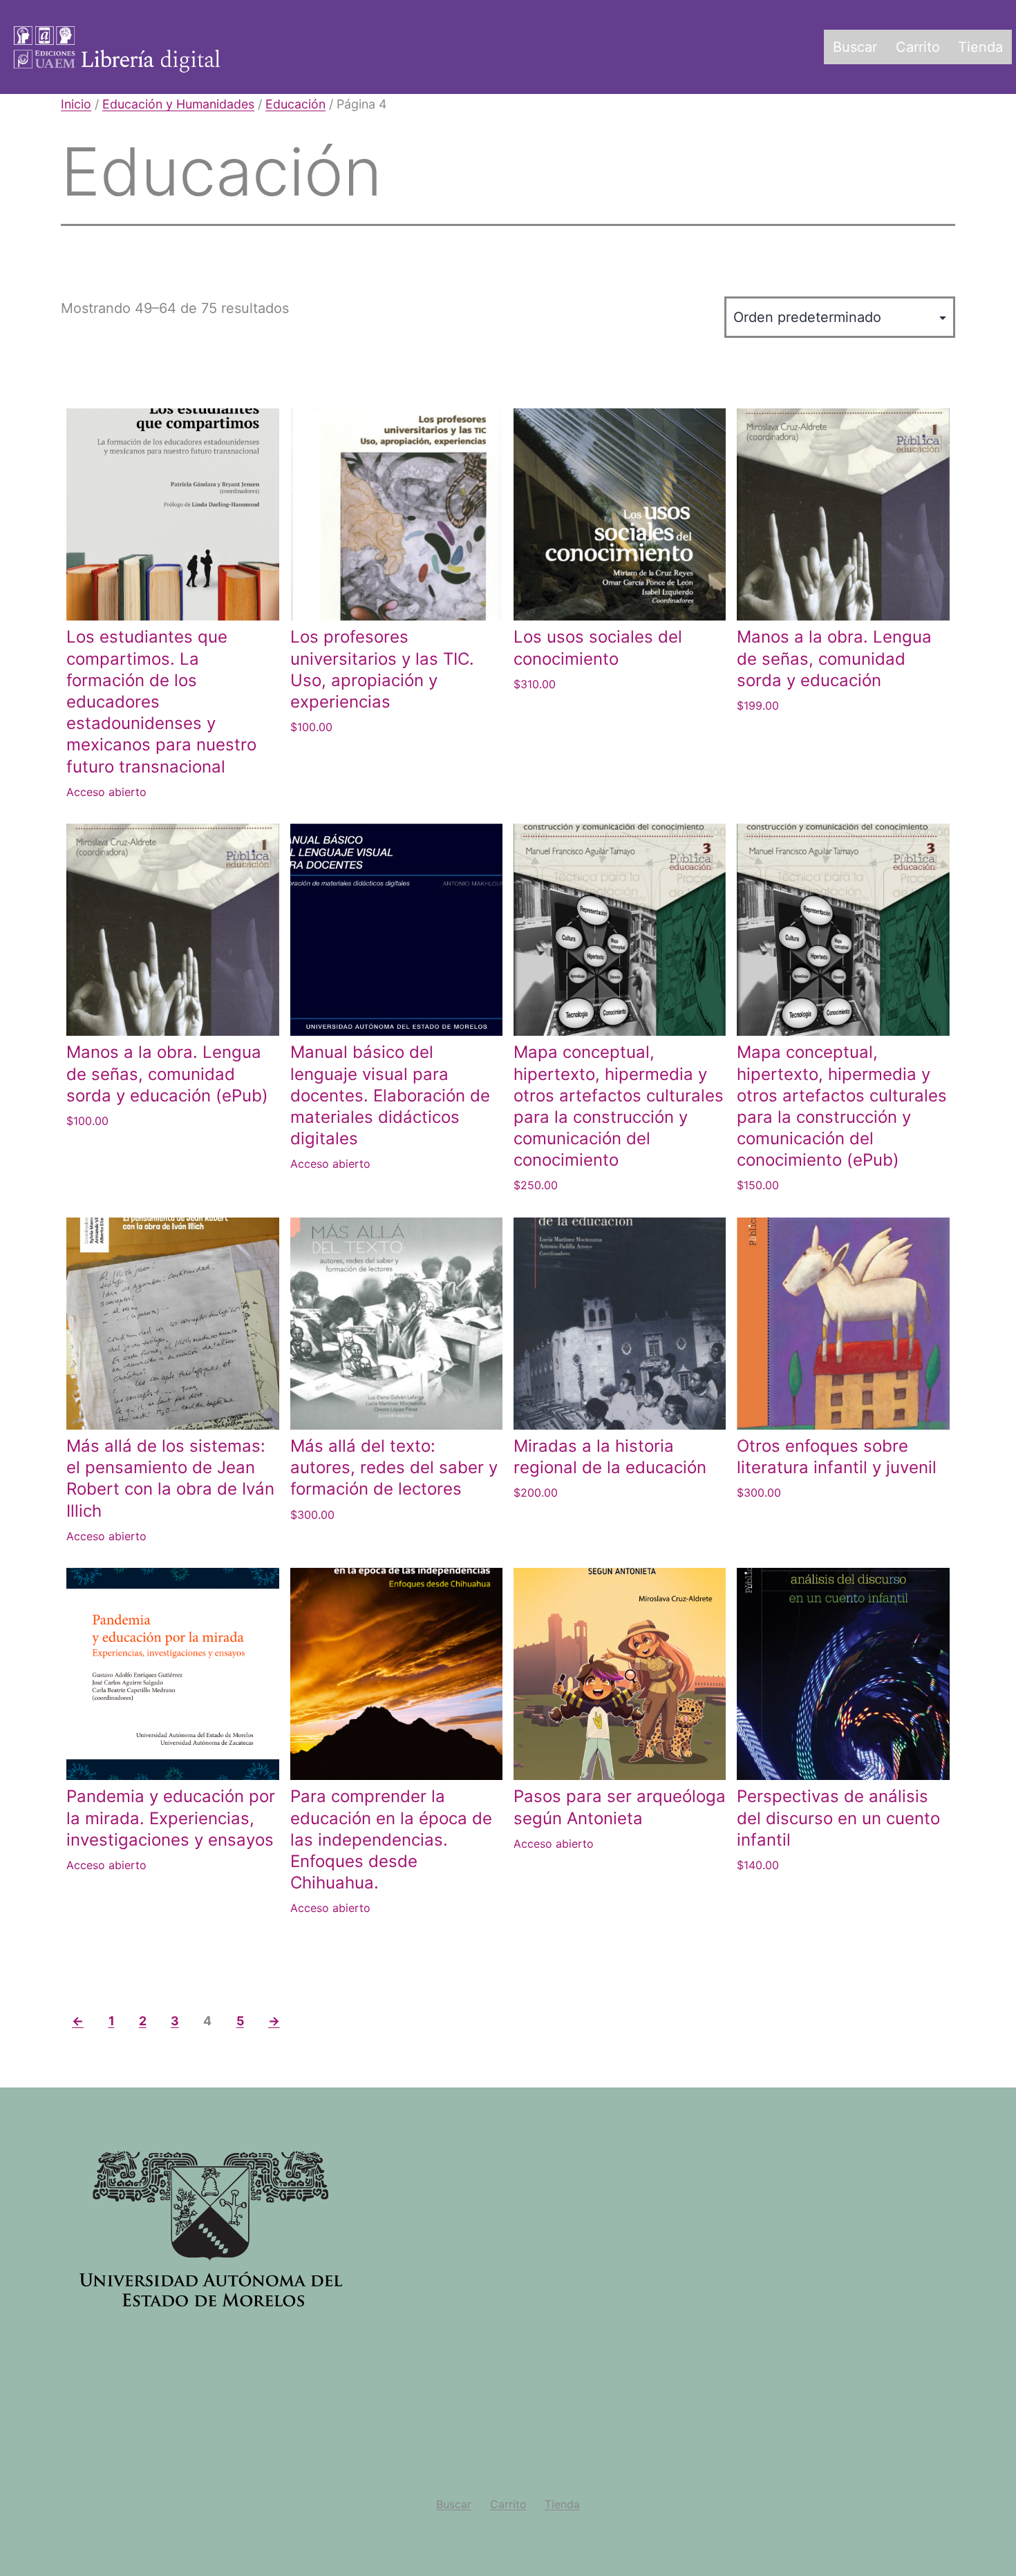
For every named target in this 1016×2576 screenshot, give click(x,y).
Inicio (76, 104)
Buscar (855, 47)
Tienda (980, 47)
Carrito (918, 47)
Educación (295, 104)
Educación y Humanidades (178, 104)
